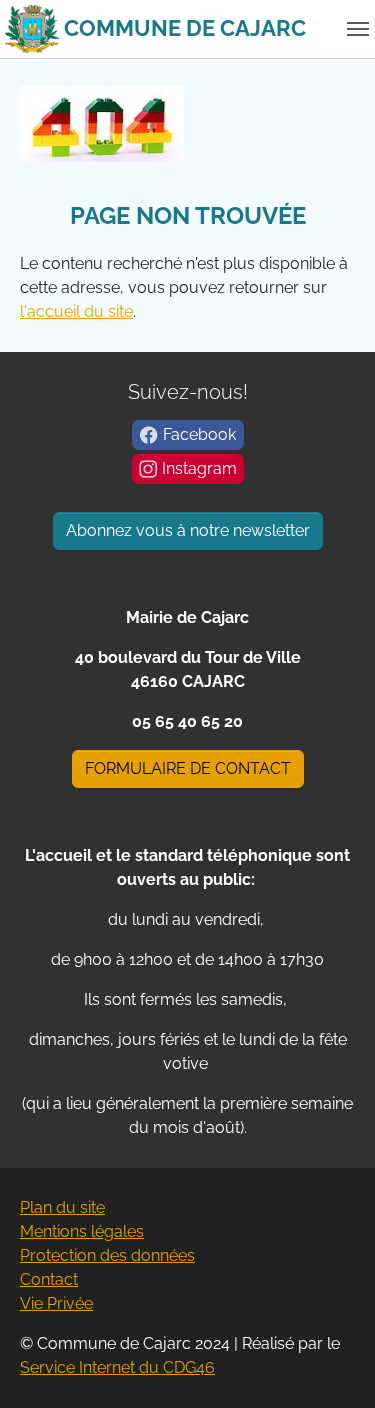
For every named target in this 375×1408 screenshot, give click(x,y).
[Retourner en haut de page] (331, 1364)
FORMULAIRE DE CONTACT (188, 768)
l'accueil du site (76, 311)
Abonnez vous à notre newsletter (188, 530)
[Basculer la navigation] (358, 29)
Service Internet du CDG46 (117, 1367)
